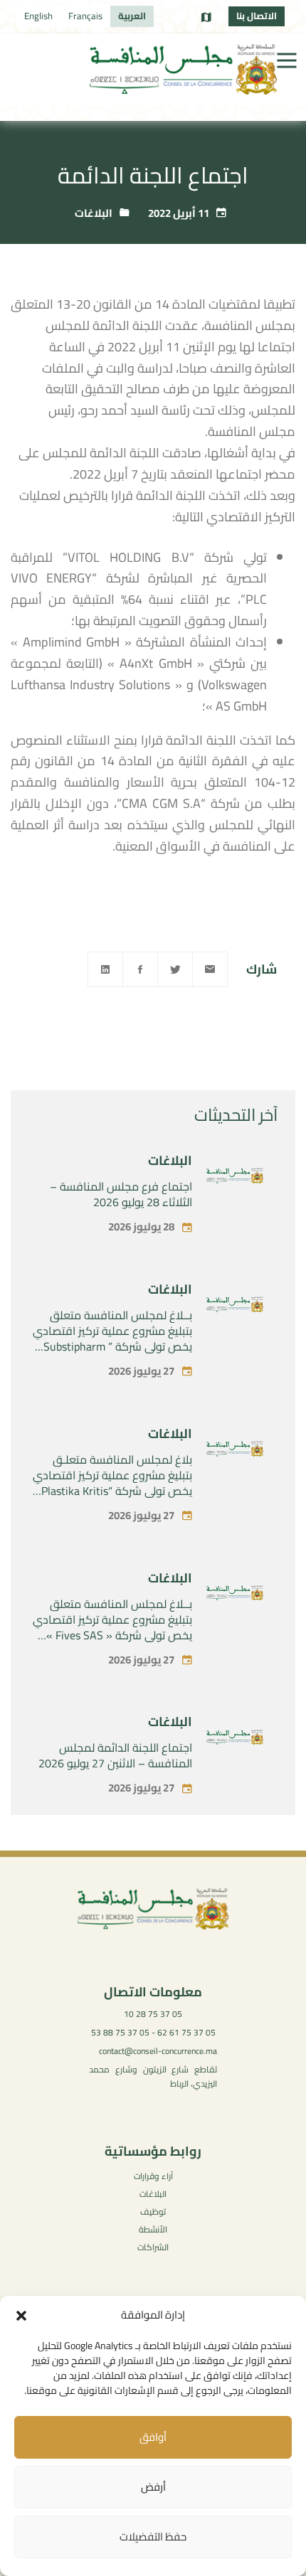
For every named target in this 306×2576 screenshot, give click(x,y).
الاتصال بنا (257, 16)
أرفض (153, 2487)
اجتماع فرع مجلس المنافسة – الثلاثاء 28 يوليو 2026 (121, 1194)
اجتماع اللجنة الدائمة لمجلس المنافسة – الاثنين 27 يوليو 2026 (115, 1755)
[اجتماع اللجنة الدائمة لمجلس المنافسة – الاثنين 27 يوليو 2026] (235, 1740)
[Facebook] (140, 969)
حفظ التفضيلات (153, 2537)
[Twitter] (175, 969)
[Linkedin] (105, 969)
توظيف (153, 2212)
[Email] (210, 969)
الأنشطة (153, 2229)
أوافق (153, 2437)
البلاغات (94, 213)
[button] (21, 2316)
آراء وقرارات (153, 2176)
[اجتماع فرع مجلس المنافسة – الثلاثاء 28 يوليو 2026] (235, 1178)
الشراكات (153, 2247)
